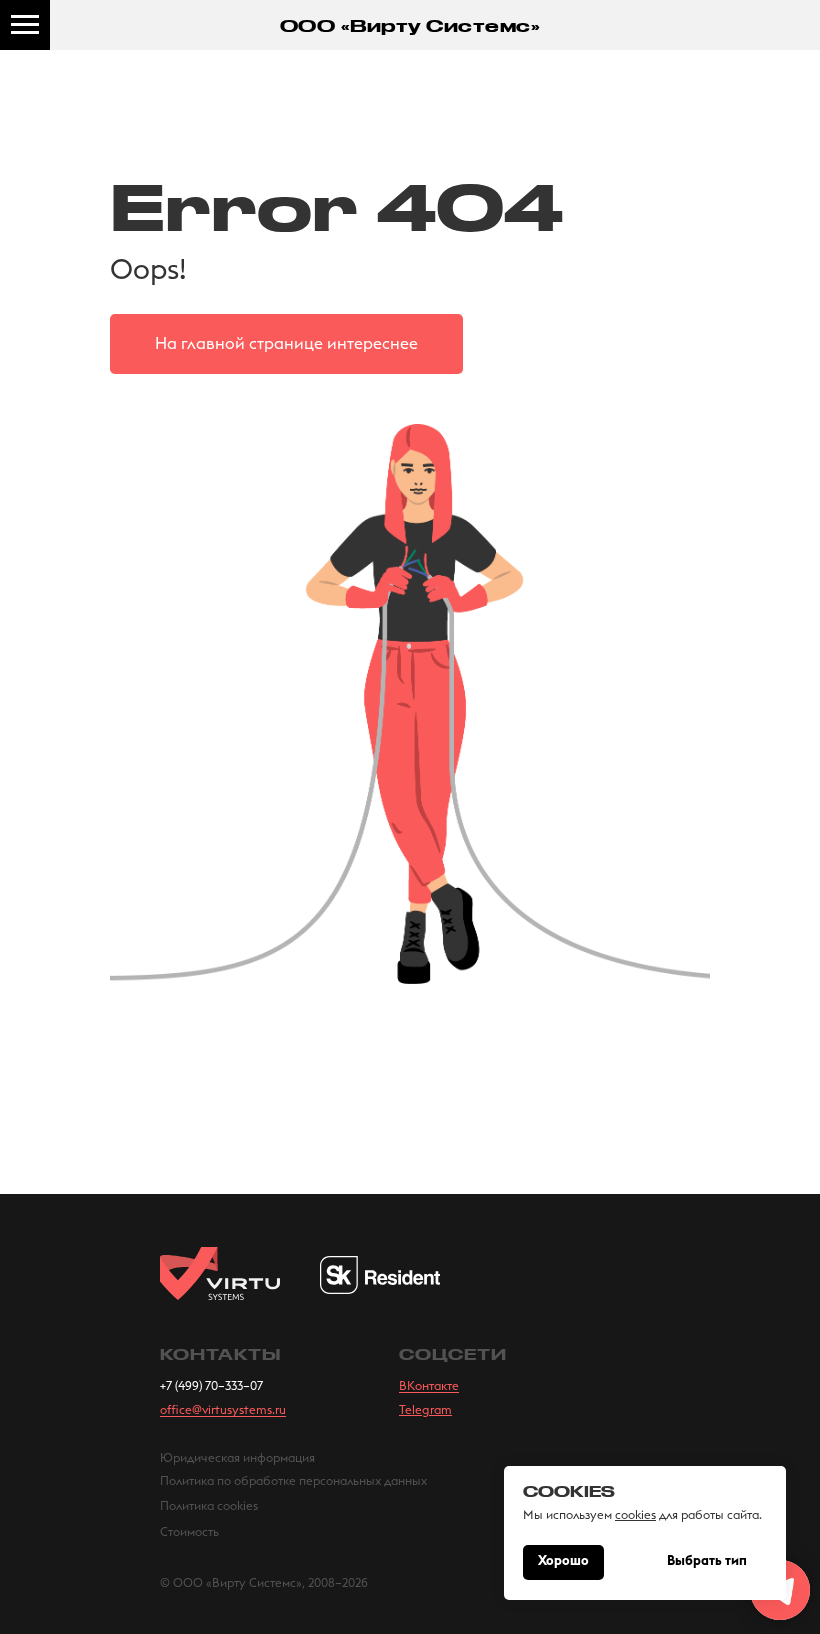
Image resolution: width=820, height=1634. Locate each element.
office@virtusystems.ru (223, 1410)
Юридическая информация (237, 1458)
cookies (635, 1515)
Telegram (425, 1410)
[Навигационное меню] (25, 25)
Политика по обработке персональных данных (293, 1481)
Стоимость (189, 1532)
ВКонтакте (429, 1386)
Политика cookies (209, 1506)
